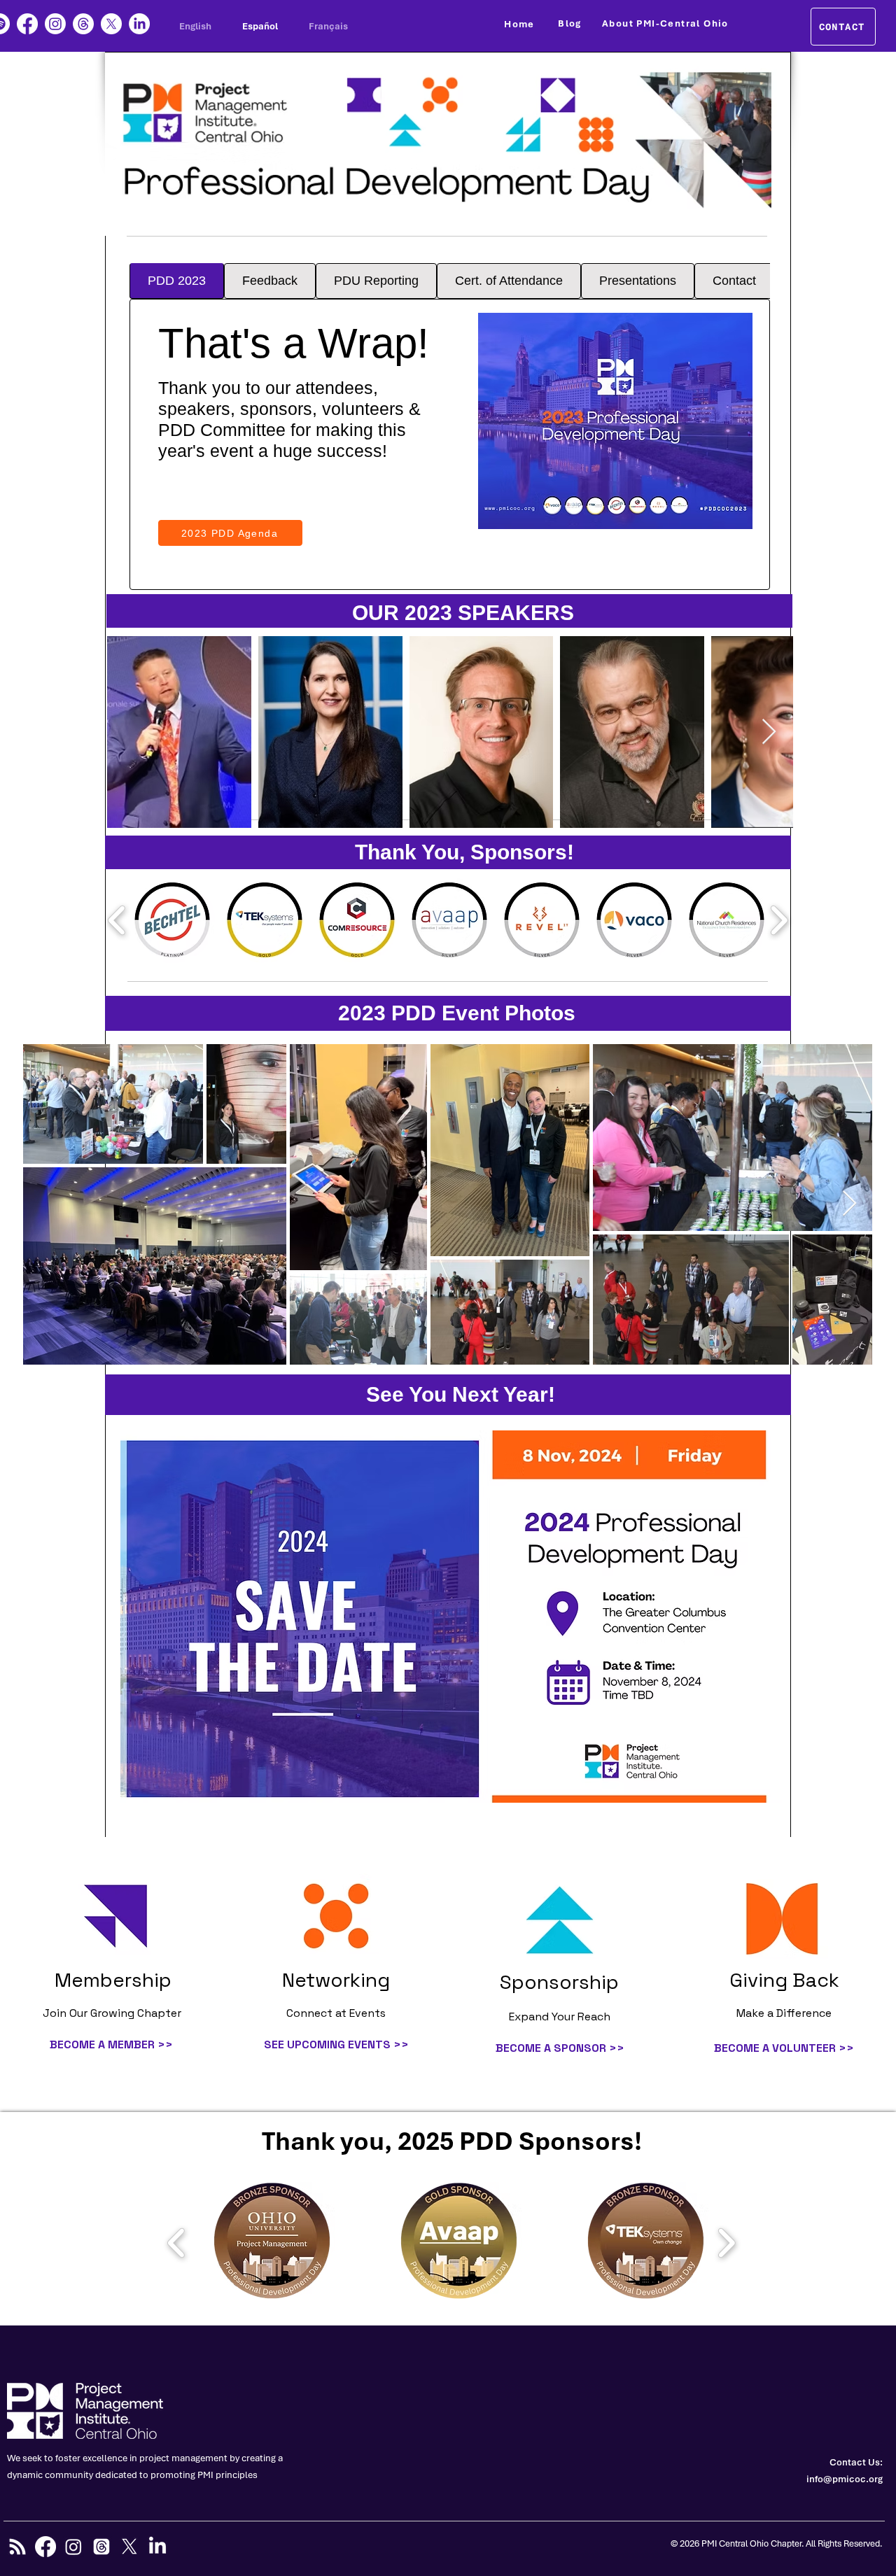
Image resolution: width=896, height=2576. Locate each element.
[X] (111, 24)
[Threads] (83, 24)
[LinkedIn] (139, 24)
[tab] (177, 281)
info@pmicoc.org (845, 2479)
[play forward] (779, 920)
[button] (272, 2243)
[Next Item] (769, 732)
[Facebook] (27, 24)
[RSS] (17, 2547)
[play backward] (117, 920)
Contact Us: (856, 2462)
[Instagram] (55, 24)
